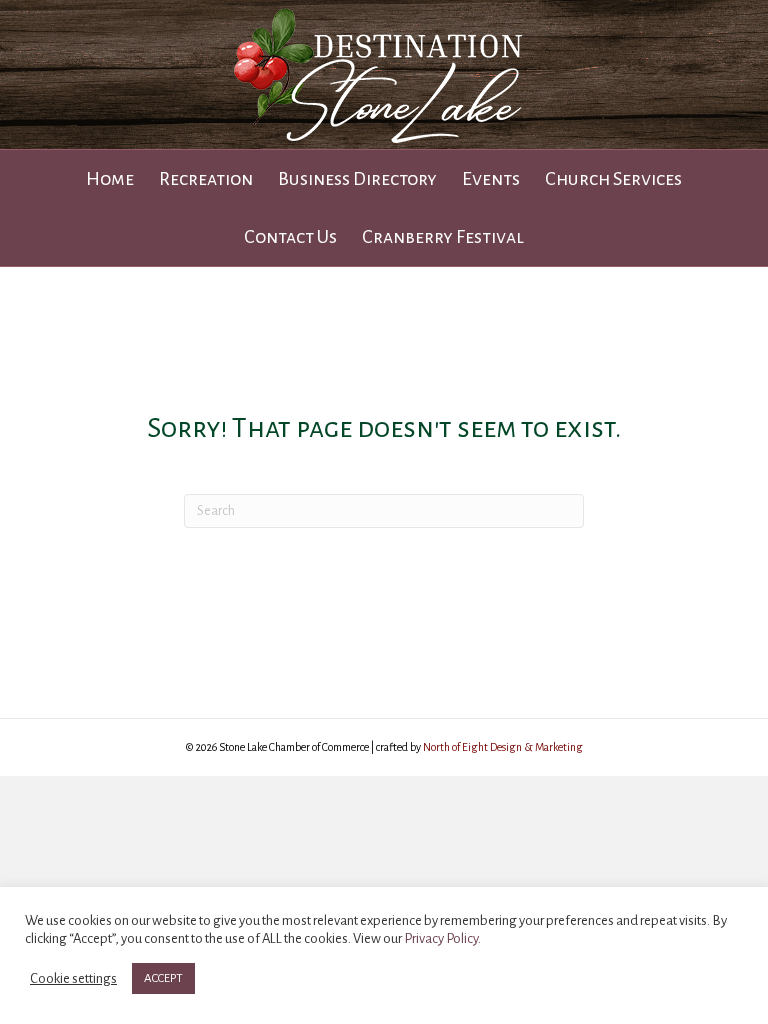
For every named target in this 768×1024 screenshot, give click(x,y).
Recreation (206, 179)
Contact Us (290, 237)
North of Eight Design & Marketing (503, 747)
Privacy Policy (441, 938)
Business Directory (357, 179)
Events (491, 179)
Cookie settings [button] (73, 978)
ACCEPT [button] (163, 978)
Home (110, 179)
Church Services (613, 179)
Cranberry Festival (443, 237)
